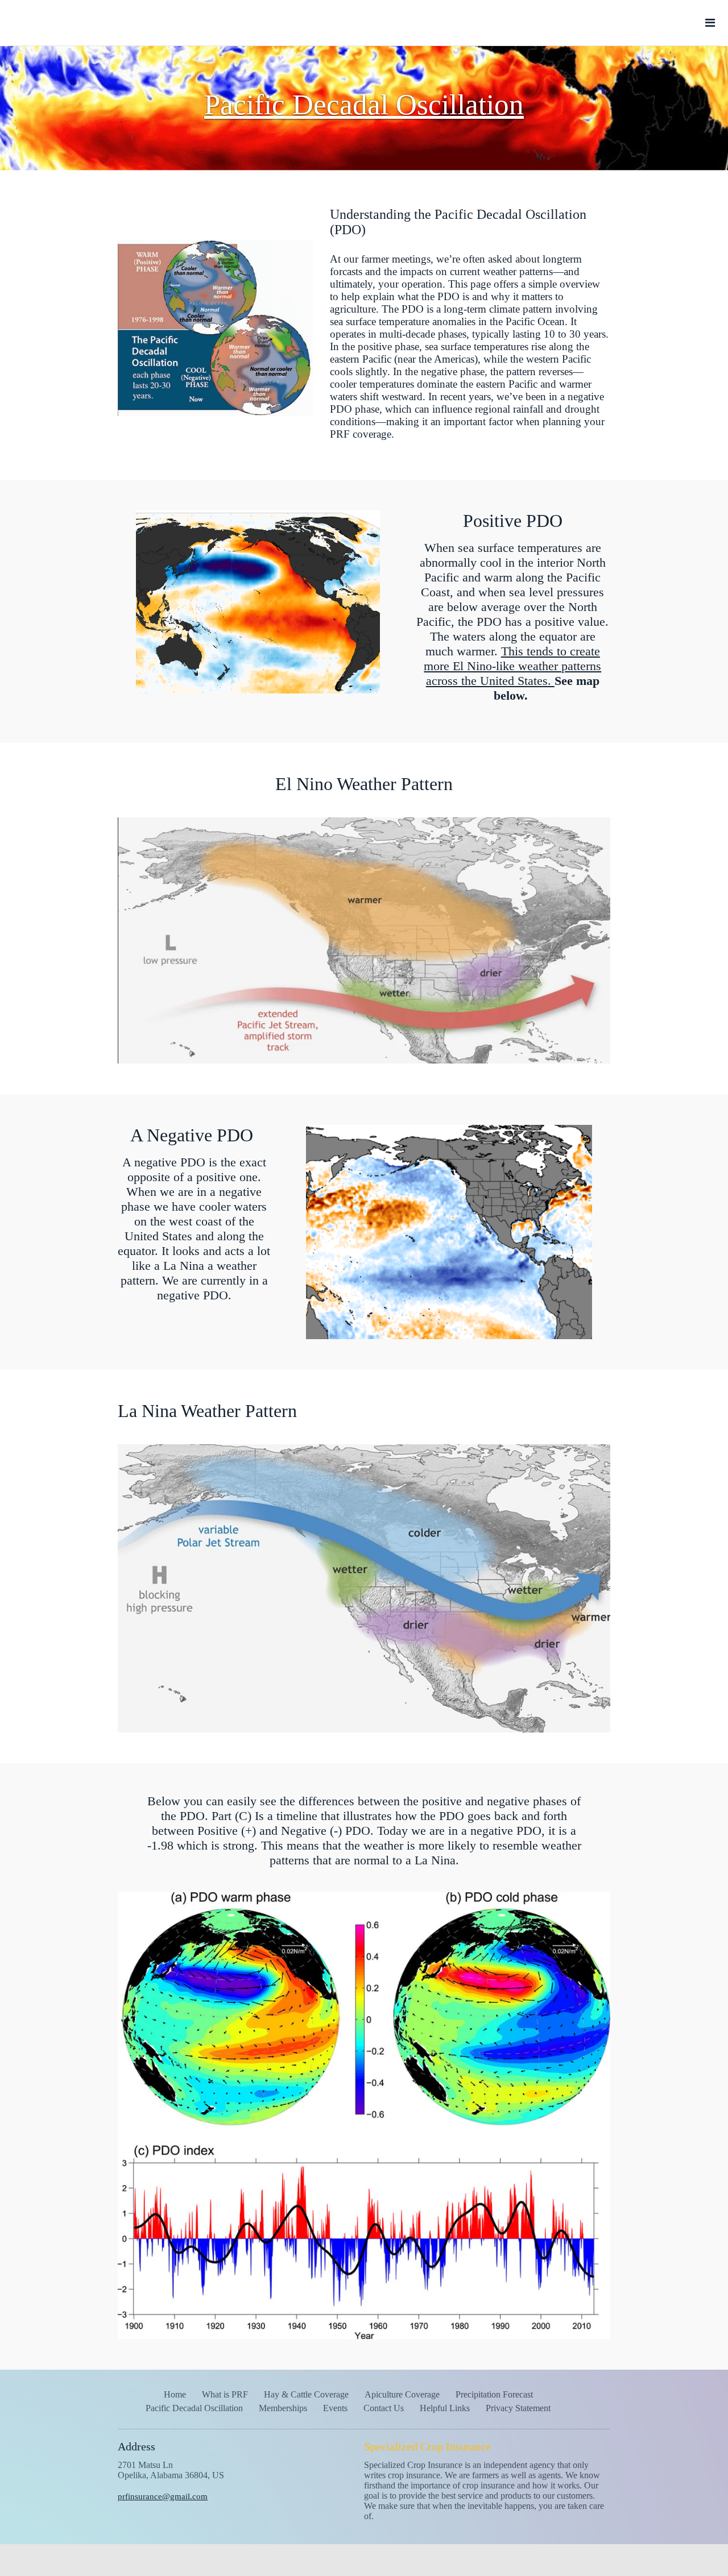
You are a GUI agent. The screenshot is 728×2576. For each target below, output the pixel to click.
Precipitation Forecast (494, 2394)
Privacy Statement (518, 2408)
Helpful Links (445, 2408)
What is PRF (225, 2394)
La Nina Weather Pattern (207, 1411)
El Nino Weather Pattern (364, 784)
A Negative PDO (194, 1135)
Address (136, 2446)
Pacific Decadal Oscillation (194, 2408)
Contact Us (384, 2408)
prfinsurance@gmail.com (163, 2496)
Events (335, 2408)
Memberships (283, 2408)
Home (175, 2394)
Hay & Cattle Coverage (306, 2394)
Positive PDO (513, 521)
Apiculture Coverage (402, 2394)
